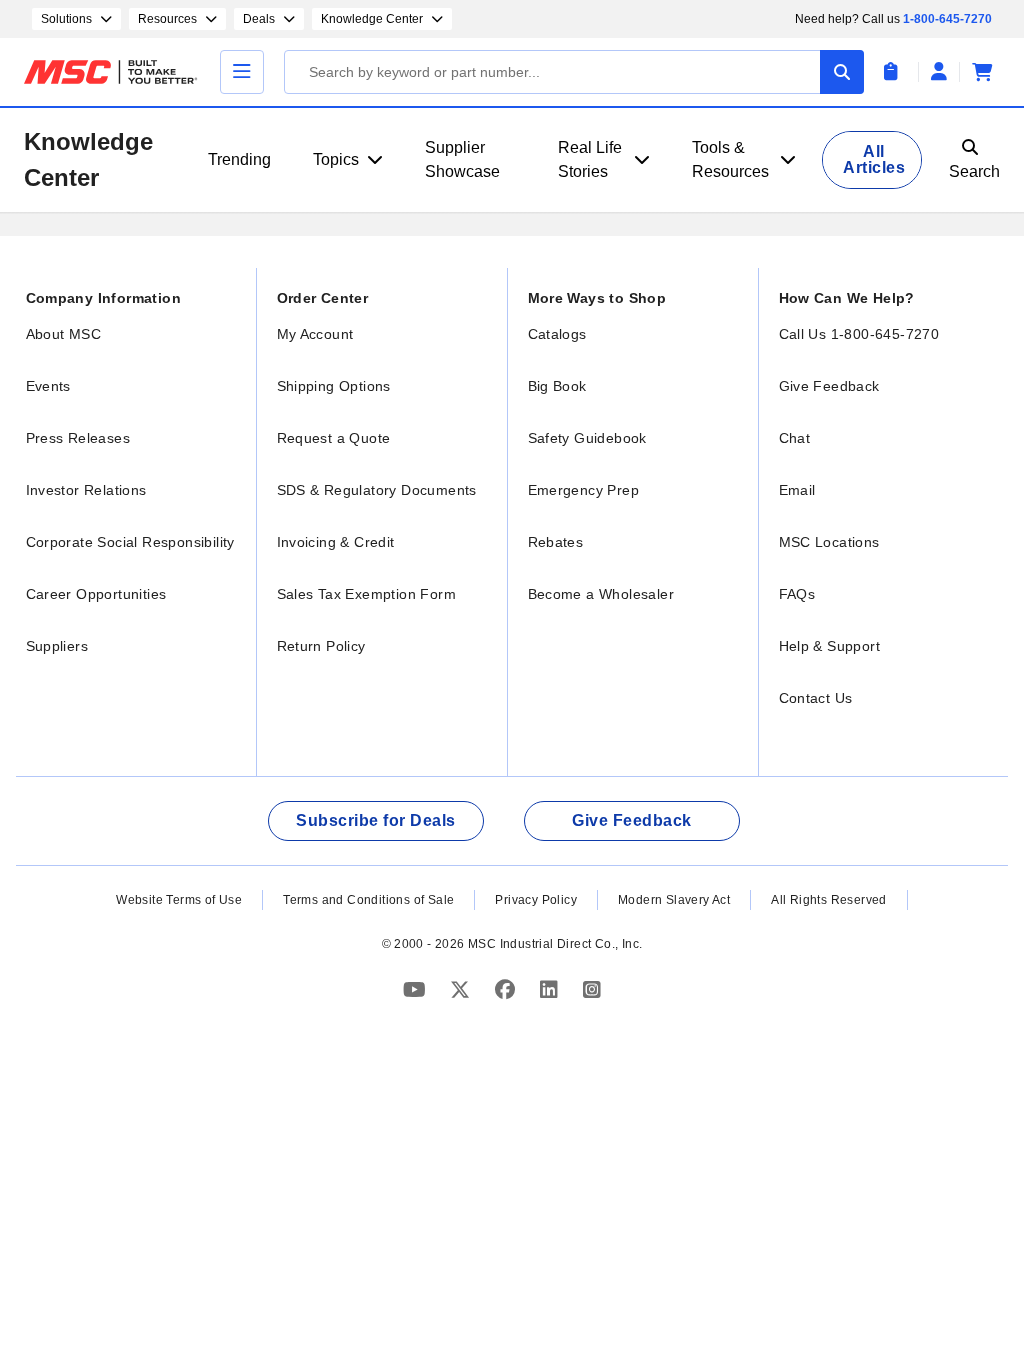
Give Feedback (829, 386)
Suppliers (57, 646)
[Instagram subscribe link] (592, 989)
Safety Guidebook (587, 438)
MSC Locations (829, 542)
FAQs (797, 594)
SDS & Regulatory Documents (377, 490)
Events (48, 386)
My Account (315, 334)
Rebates (556, 542)
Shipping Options (334, 386)
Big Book (557, 386)
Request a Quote (334, 438)
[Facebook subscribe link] (507, 989)
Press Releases (78, 438)
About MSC (64, 334)
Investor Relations (86, 490)
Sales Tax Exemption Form (367, 594)
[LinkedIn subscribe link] (551, 989)
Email (797, 490)
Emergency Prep (584, 490)
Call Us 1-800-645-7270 (859, 334)
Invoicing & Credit (336, 542)
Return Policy (321, 646)
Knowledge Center (88, 159)
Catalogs (557, 334)
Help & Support (830, 646)
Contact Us (816, 698)
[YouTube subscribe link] (417, 989)
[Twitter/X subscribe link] (462, 989)
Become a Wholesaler (601, 594)
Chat (795, 438)
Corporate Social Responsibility (130, 542)
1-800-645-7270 (947, 19)
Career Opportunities (96, 594)
